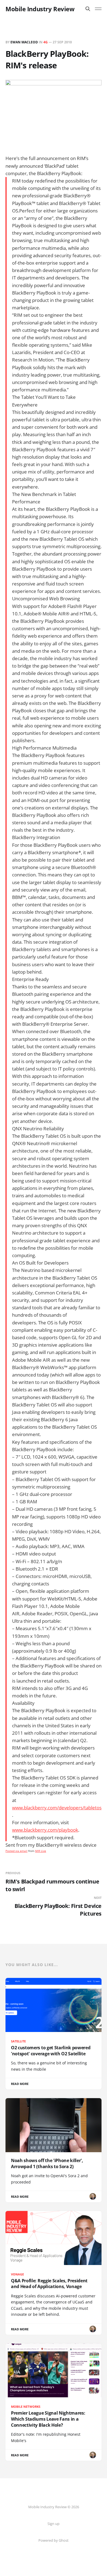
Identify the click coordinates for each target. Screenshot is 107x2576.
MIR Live (41, 1851)
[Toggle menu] (98, 9)
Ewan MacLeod (24, 42)
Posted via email (16, 1851)
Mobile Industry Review (40, 9)
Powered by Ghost (54, 2540)
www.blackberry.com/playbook (45, 1830)
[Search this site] (88, 9)
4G (46, 42)
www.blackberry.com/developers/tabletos (57, 1808)
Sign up (54, 2524)
